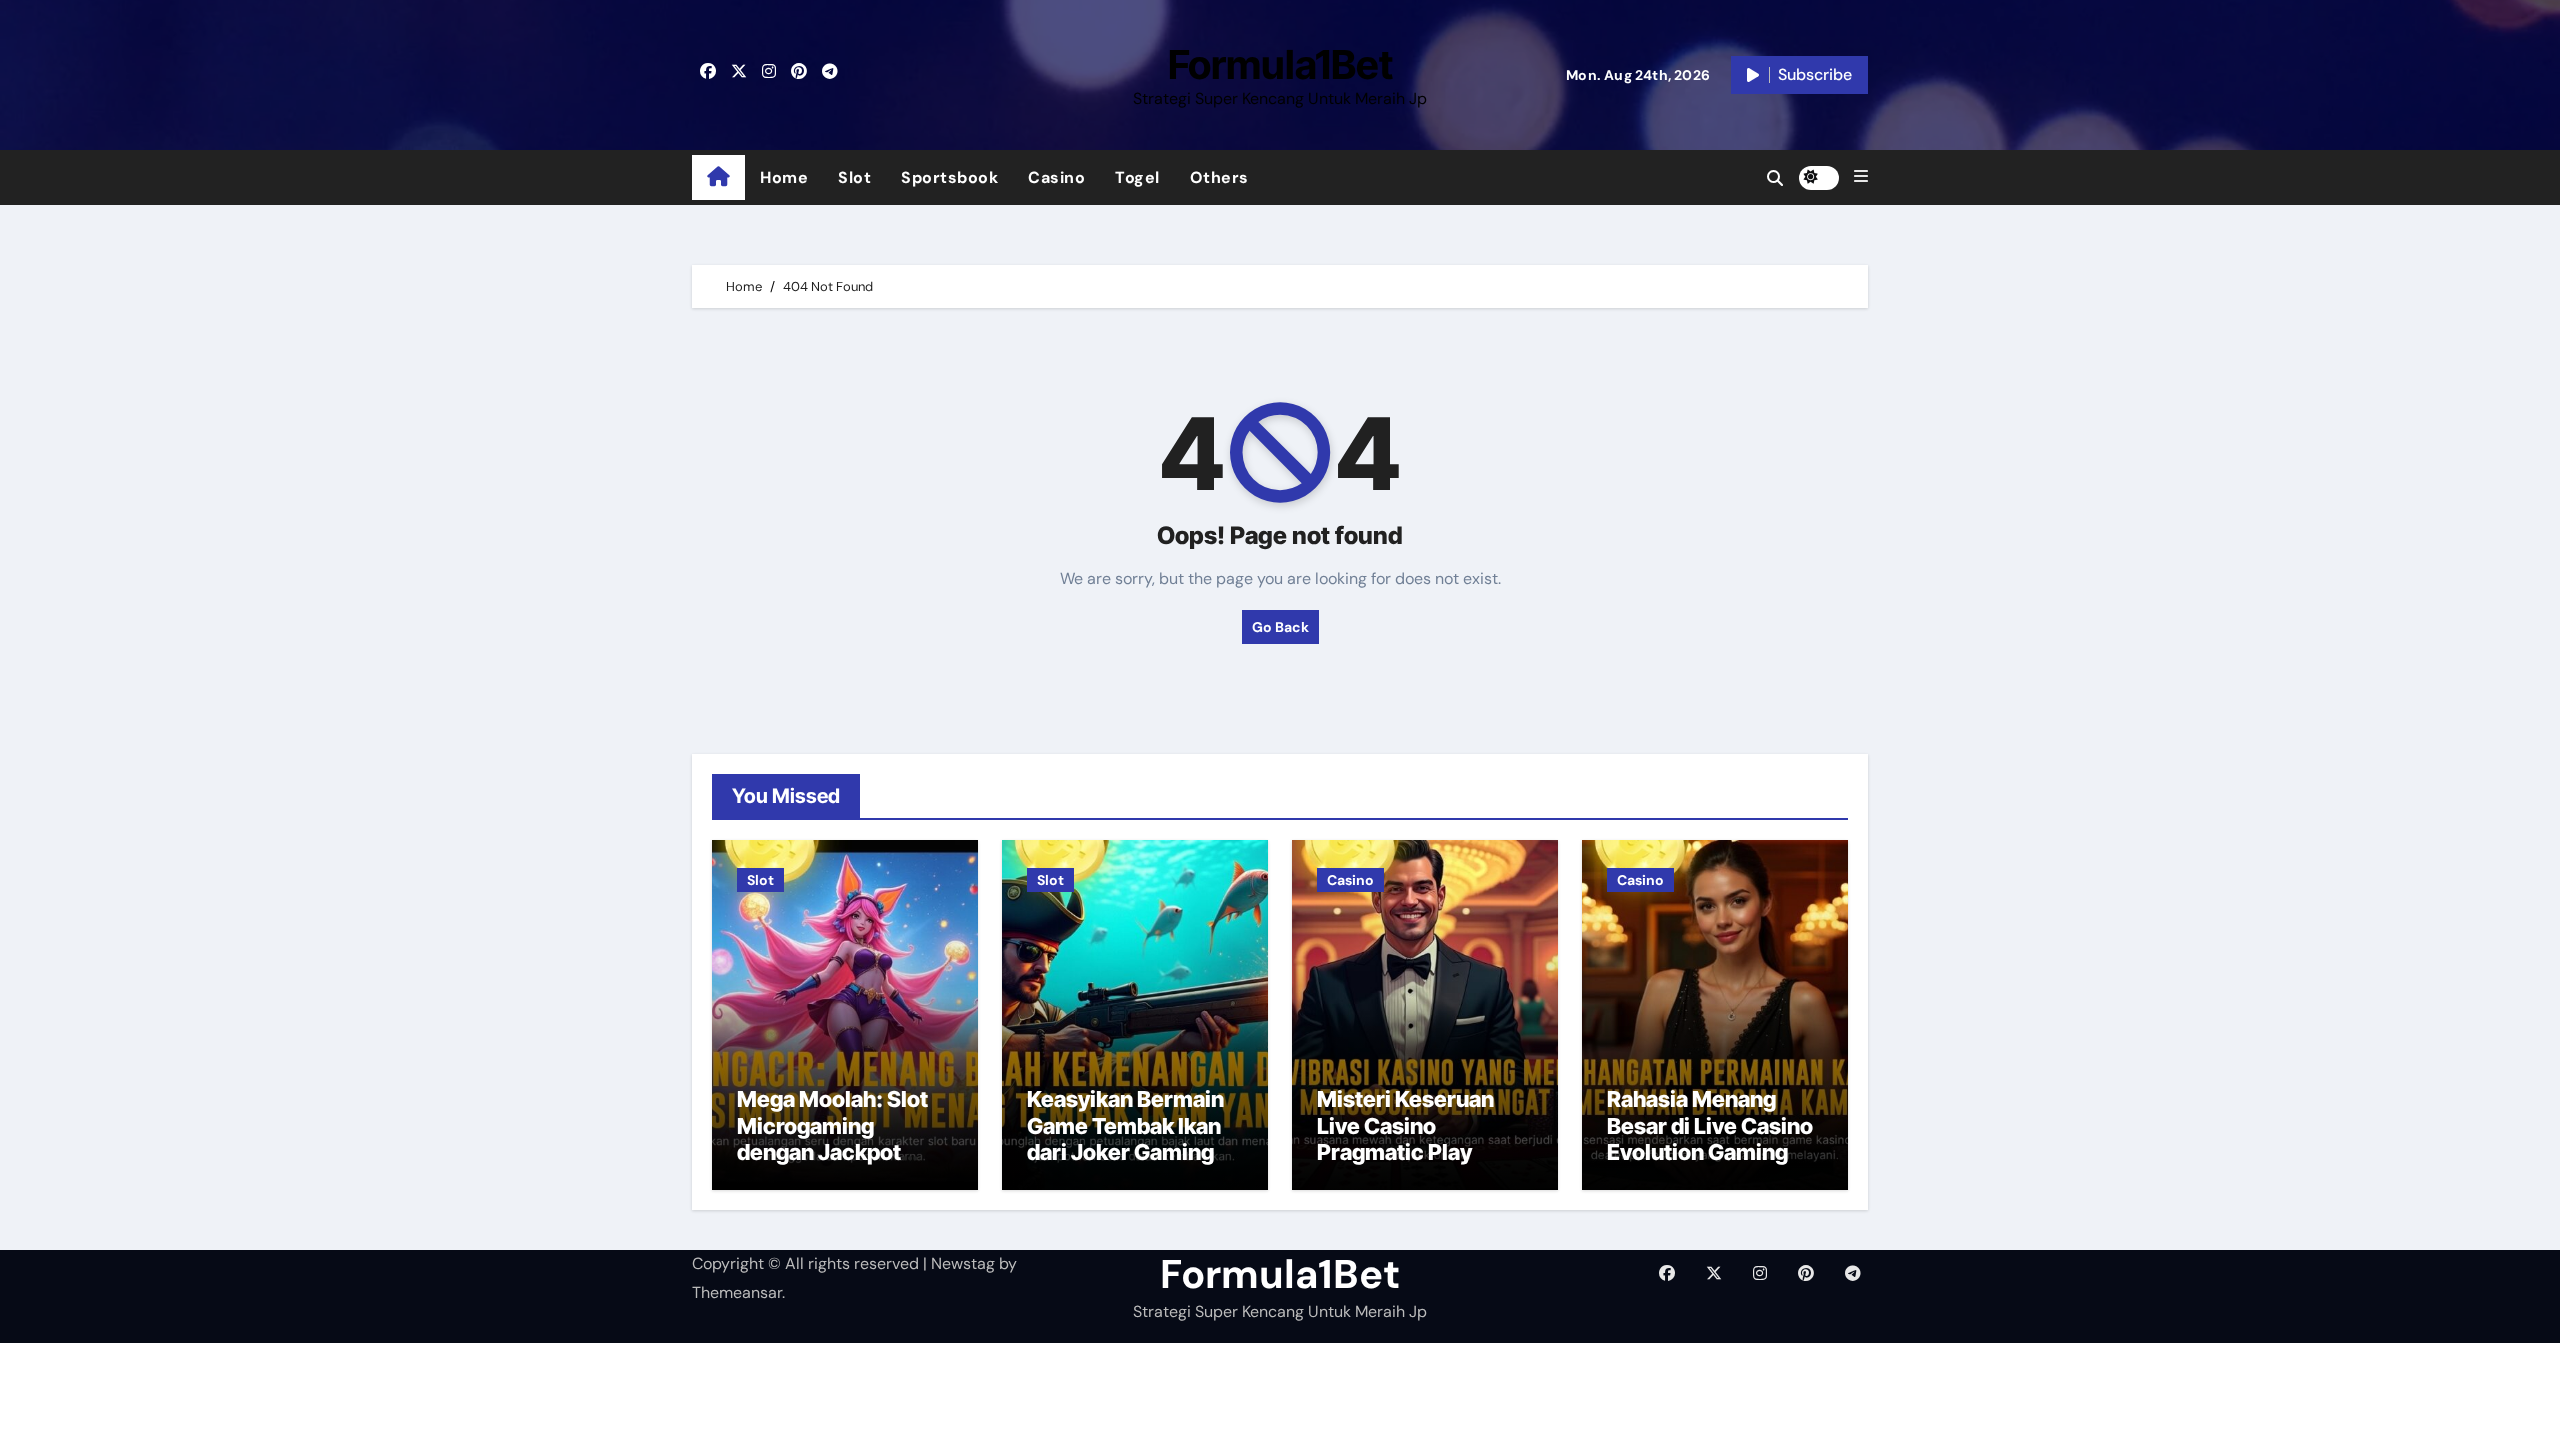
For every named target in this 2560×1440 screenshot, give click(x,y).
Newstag (963, 1263)
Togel (1137, 177)
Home (784, 177)
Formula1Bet (1280, 64)
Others (1219, 177)
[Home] (718, 178)
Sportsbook (949, 177)
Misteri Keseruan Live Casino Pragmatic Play (1405, 1125)
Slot (854, 177)
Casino (1056, 177)
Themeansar (737, 1292)
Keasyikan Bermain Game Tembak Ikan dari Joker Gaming (1125, 1125)
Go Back (1280, 627)
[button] (1861, 177)
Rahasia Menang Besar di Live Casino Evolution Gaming (1710, 1125)
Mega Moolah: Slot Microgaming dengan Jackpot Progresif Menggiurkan (832, 1152)
